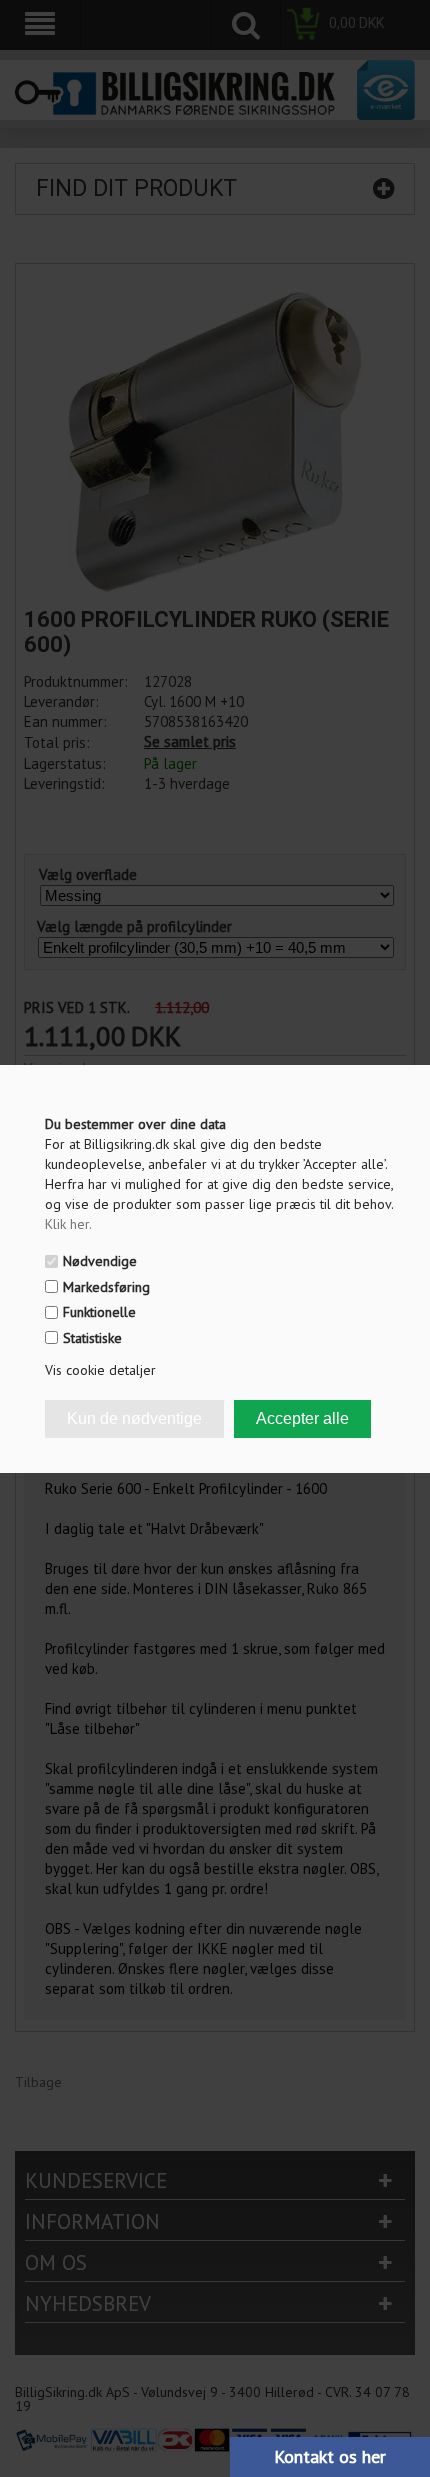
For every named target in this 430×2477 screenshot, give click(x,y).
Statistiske (92, 1338)
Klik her (68, 1224)
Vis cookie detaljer (100, 1370)
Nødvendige (100, 1261)
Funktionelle (99, 1312)
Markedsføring (106, 1287)
